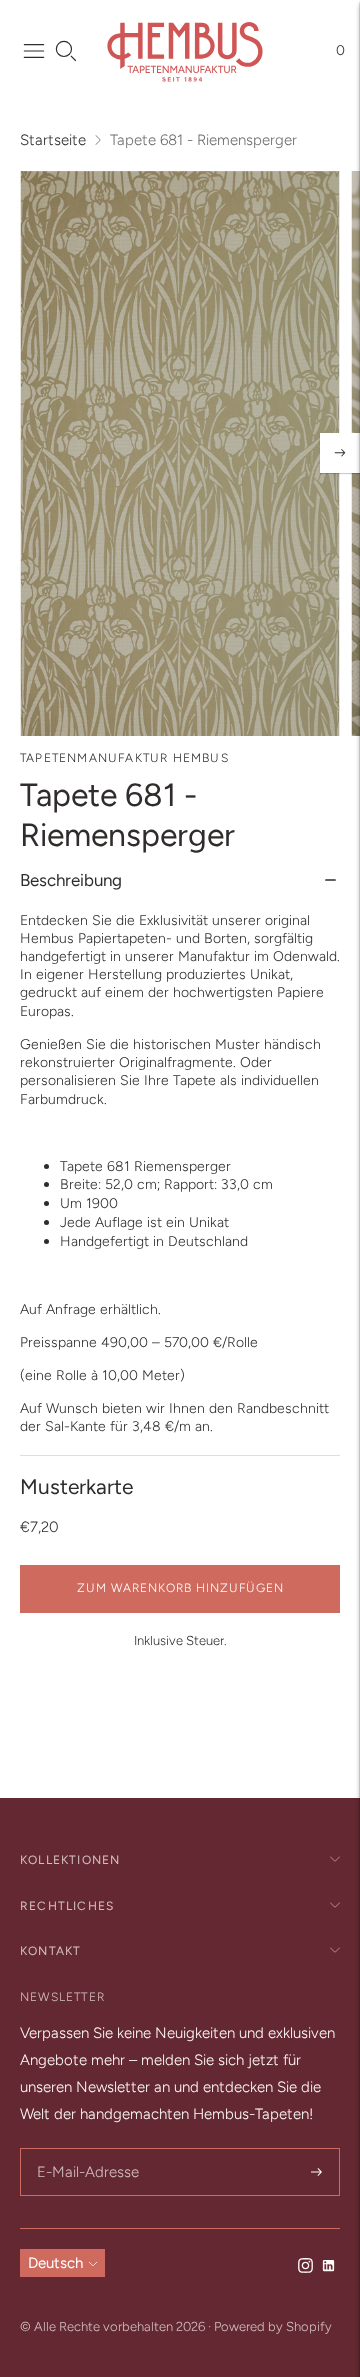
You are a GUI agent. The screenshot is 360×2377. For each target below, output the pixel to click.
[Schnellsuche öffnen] (66, 51)
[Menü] (34, 51)
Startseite (53, 140)
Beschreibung (71, 880)
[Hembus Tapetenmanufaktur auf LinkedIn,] (328, 2268)
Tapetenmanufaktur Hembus (124, 758)
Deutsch (55, 2263)
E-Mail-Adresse (84, 2149)
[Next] (340, 453)
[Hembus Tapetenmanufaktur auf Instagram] (305, 2268)
